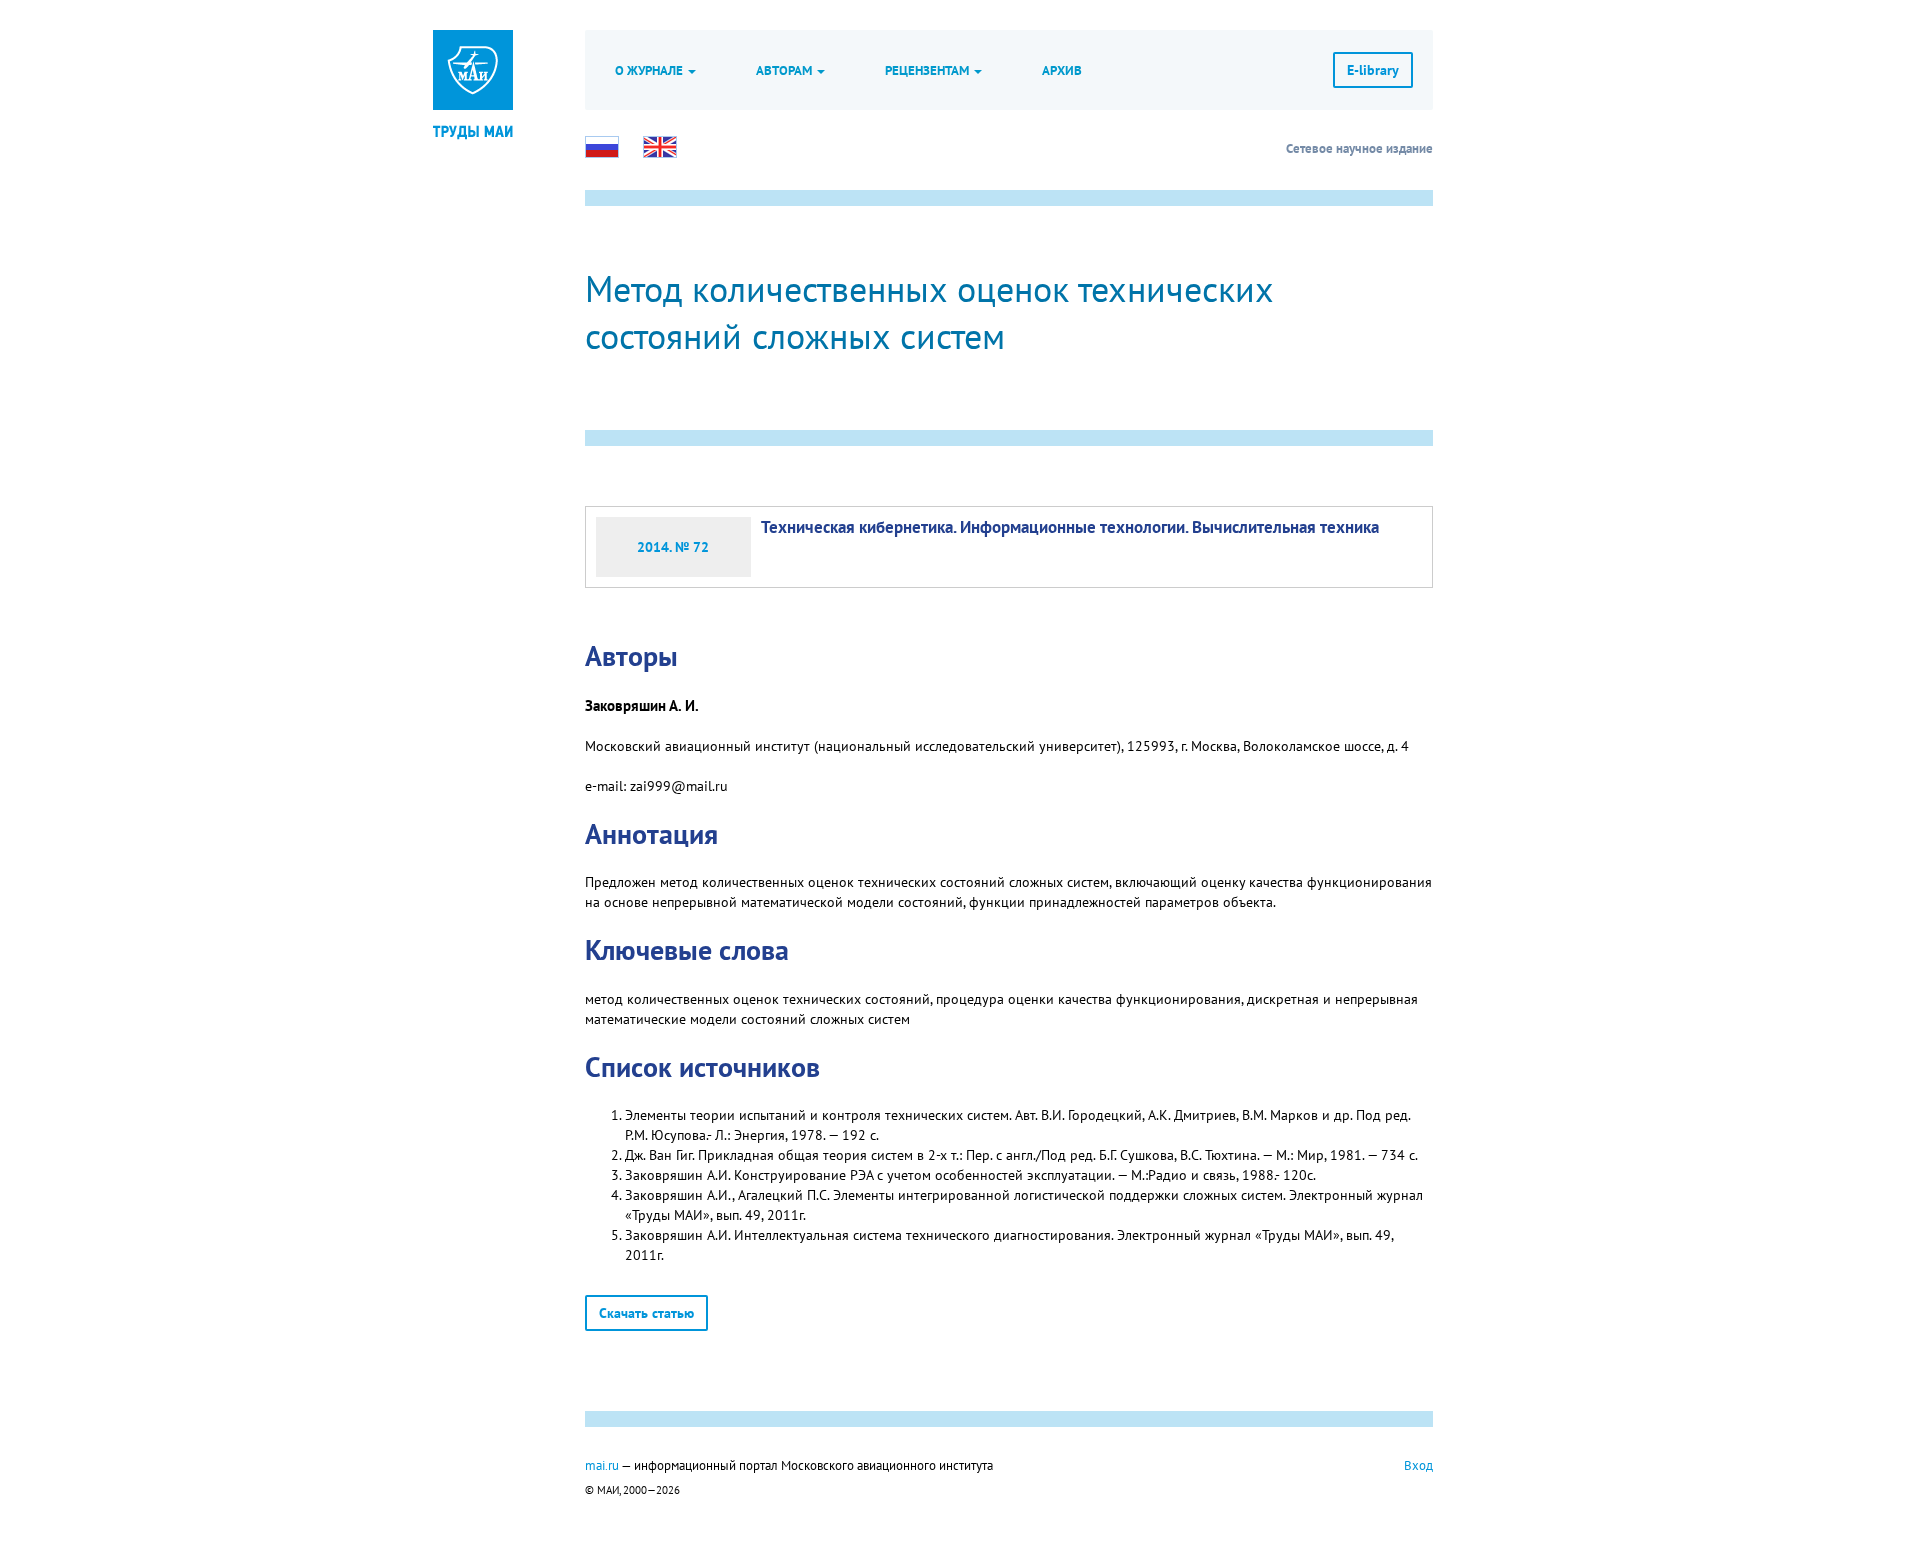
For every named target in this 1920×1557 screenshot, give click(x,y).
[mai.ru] (473, 70)
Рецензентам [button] (928, 70)
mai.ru (602, 1465)
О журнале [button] (650, 70)
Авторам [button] (785, 70)
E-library (1373, 70)
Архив (1062, 70)
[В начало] (473, 130)
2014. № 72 (673, 547)
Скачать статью (646, 1313)
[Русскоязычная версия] (602, 147)
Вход (1418, 1465)
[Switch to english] (660, 147)
